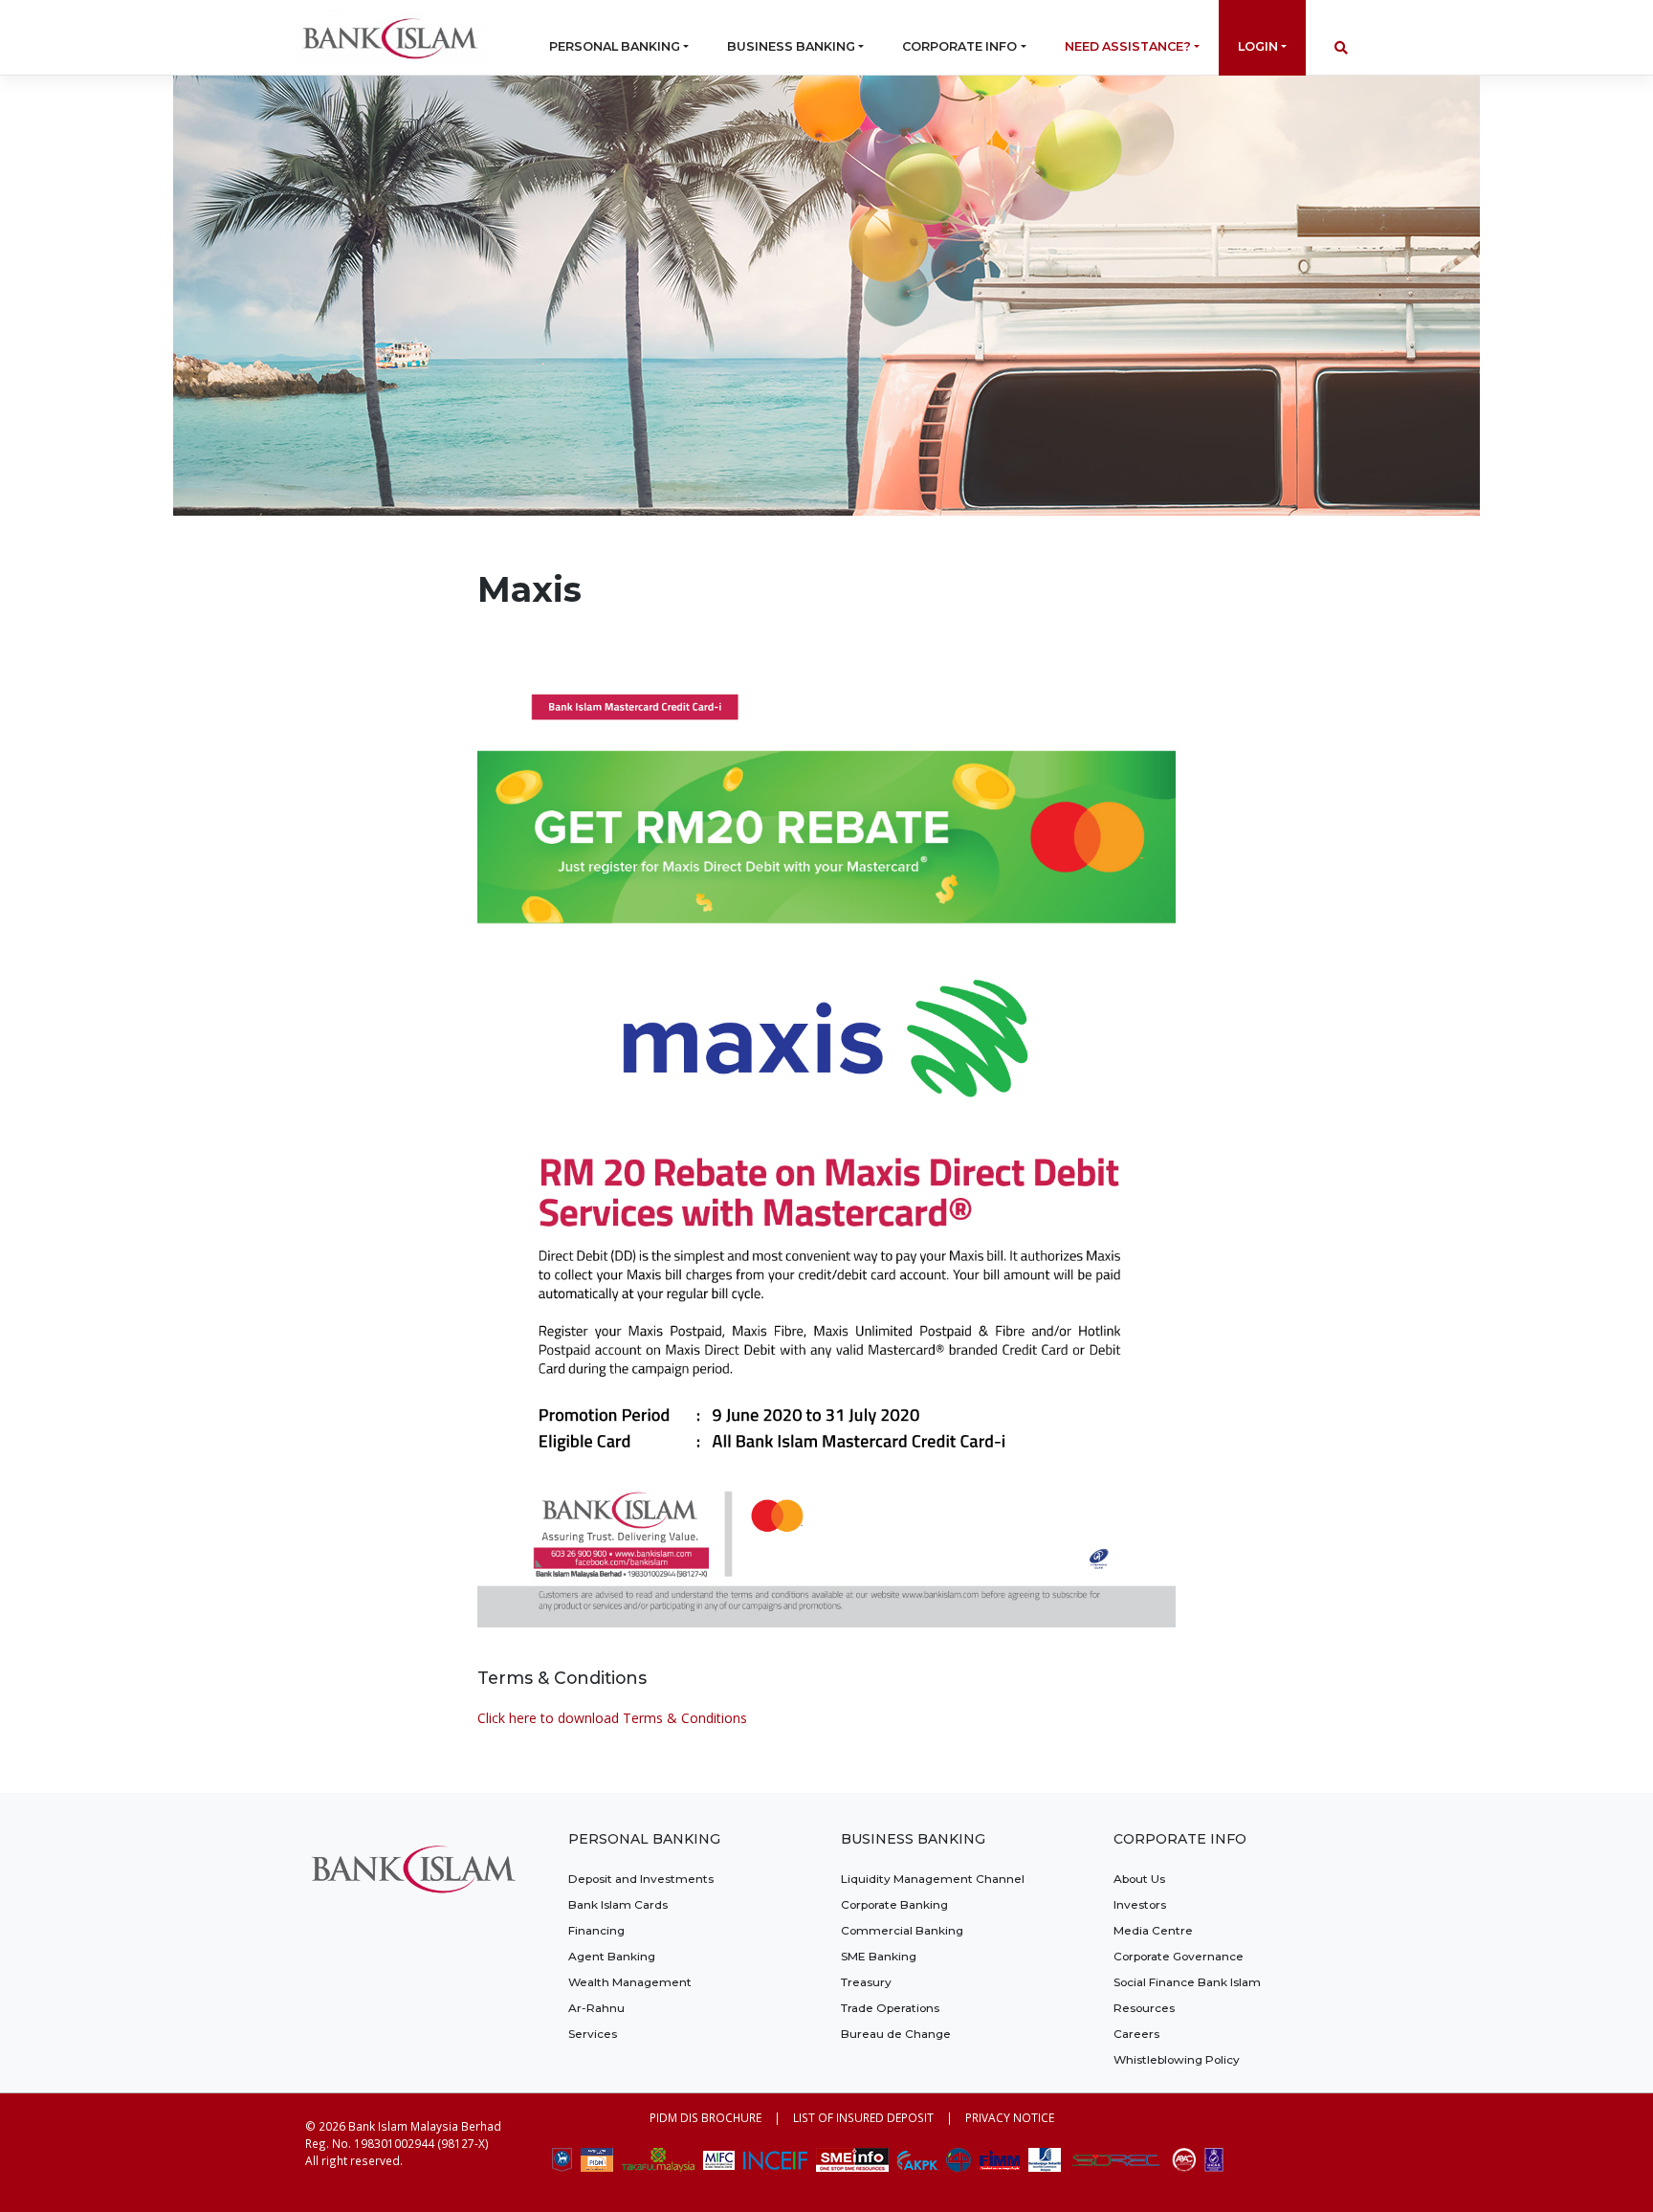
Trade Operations (890, 2008)
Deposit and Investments (641, 1879)
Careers (1136, 2034)
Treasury (866, 1982)
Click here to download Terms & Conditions (612, 1718)
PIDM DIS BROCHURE (705, 2117)
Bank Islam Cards (618, 1904)
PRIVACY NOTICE (1010, 2117)
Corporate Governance (1179, 1956)
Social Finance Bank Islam (1187, 1982)
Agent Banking (612, 1956)
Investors (1140, 1904)
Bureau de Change (896, 2034)
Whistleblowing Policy (1177, 2059)
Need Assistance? (1128, 46)
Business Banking (791, 46)
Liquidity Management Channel (933, 1879)
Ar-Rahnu (596, 2008)
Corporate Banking (894, 1904)
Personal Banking (615, 46)
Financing (596, 1930)
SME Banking (879, 1956)
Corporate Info (959, 46)
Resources (1144, 2008)
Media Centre (1153, 1930)
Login (1258, 46)
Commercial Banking (902, 1930)
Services (593, 2034)
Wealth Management (630, 1982)
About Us (1139, 1879)
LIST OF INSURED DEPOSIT (863, 2117)
